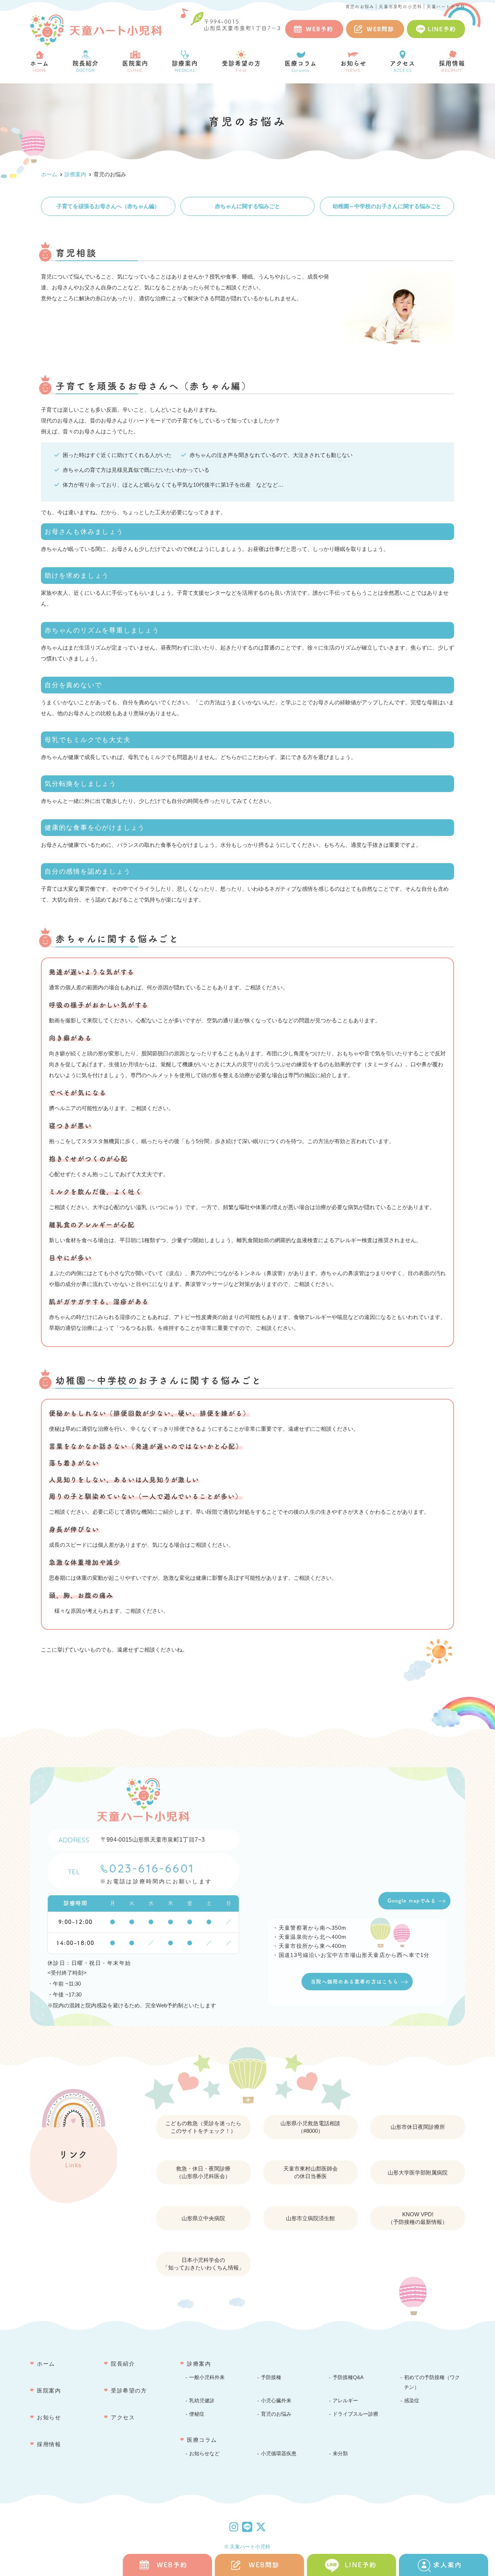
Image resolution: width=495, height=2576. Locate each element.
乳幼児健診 (202, 2401)
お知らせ (353, 67)
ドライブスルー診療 (355, 2414)
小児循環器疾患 (279, 2454)
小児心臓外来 (276, 2401)
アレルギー (345, 2401)
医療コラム (301, 67)
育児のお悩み (276, 2414)
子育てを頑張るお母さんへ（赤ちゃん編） (108, 206)
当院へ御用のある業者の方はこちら (354, 1982)
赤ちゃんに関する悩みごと (247, 206)
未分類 (340, 2454)
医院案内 (135, 67)
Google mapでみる (412, 1901)
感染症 (412, 2401)
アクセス (403, 67)
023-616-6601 (152, 1868)
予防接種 (271, 2377)
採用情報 (452, 67)
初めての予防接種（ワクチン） (432, 2382)
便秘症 (197, 2414)
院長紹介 (86, 67)
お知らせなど (204, 2454)
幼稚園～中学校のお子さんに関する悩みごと (387, 206)
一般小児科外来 (207, 2377)
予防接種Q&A (348, 2377)
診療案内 (185, 67)
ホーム (39, 67)
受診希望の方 (241, 67)
